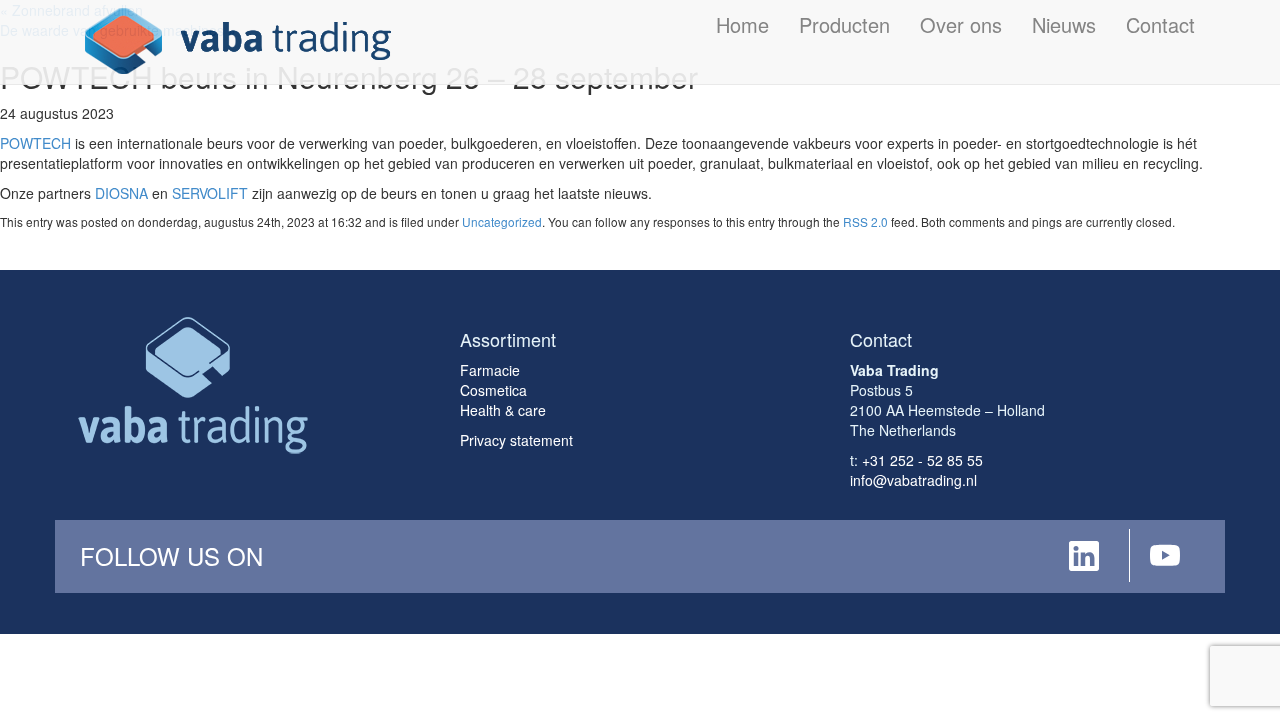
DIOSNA (121, 193)
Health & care (503, 410)
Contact (1160, 24)
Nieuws (1064, 24)
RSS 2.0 (865, 221)
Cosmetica (493, 390)
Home (742, 24)
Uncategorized (502, 221)
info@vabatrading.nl (913, 480)
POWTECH (35, 143)
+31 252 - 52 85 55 (922, 460)
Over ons (961, 24)
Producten (844, 24)
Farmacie (490, 370)
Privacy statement (516, 440)
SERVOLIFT (210, 193)
